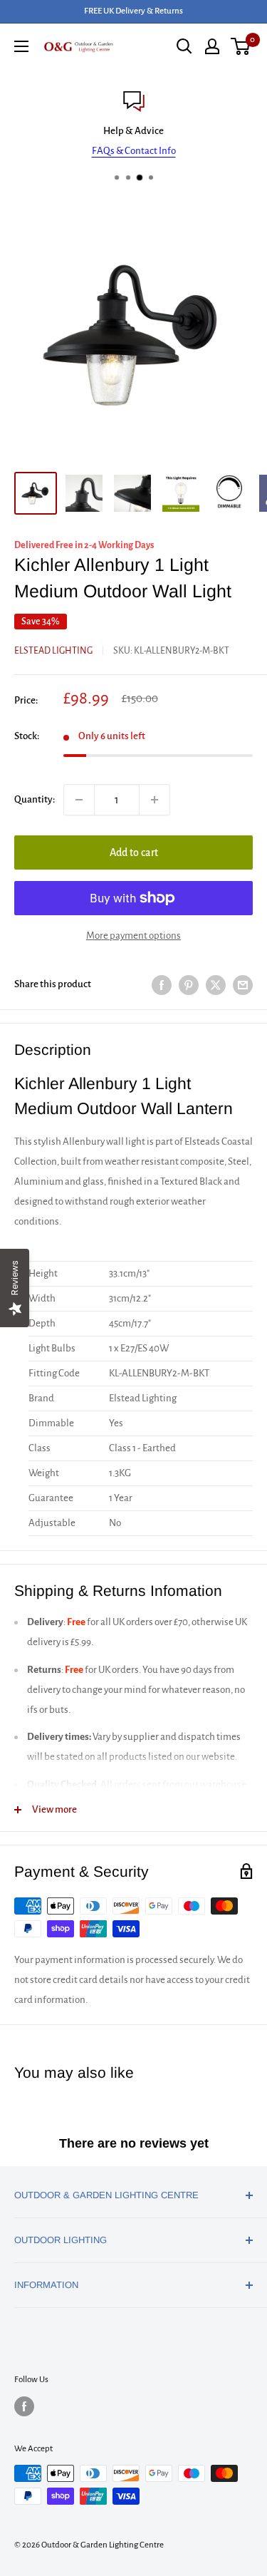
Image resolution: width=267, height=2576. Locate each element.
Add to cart (134, 852)
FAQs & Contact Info (134, 151)
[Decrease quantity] (79, 800)
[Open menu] (21, 46)
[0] (241, 46)
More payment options (133, 936)
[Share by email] (243, 985)
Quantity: (35, 799)
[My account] (212, 46)
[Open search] (184, 46)
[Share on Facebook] (162, 985)
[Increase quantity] (155, 800)
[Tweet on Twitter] (216, 985)
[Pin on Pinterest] (189, 985)
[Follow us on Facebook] (24, 2406)
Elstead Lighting (53, 651)
